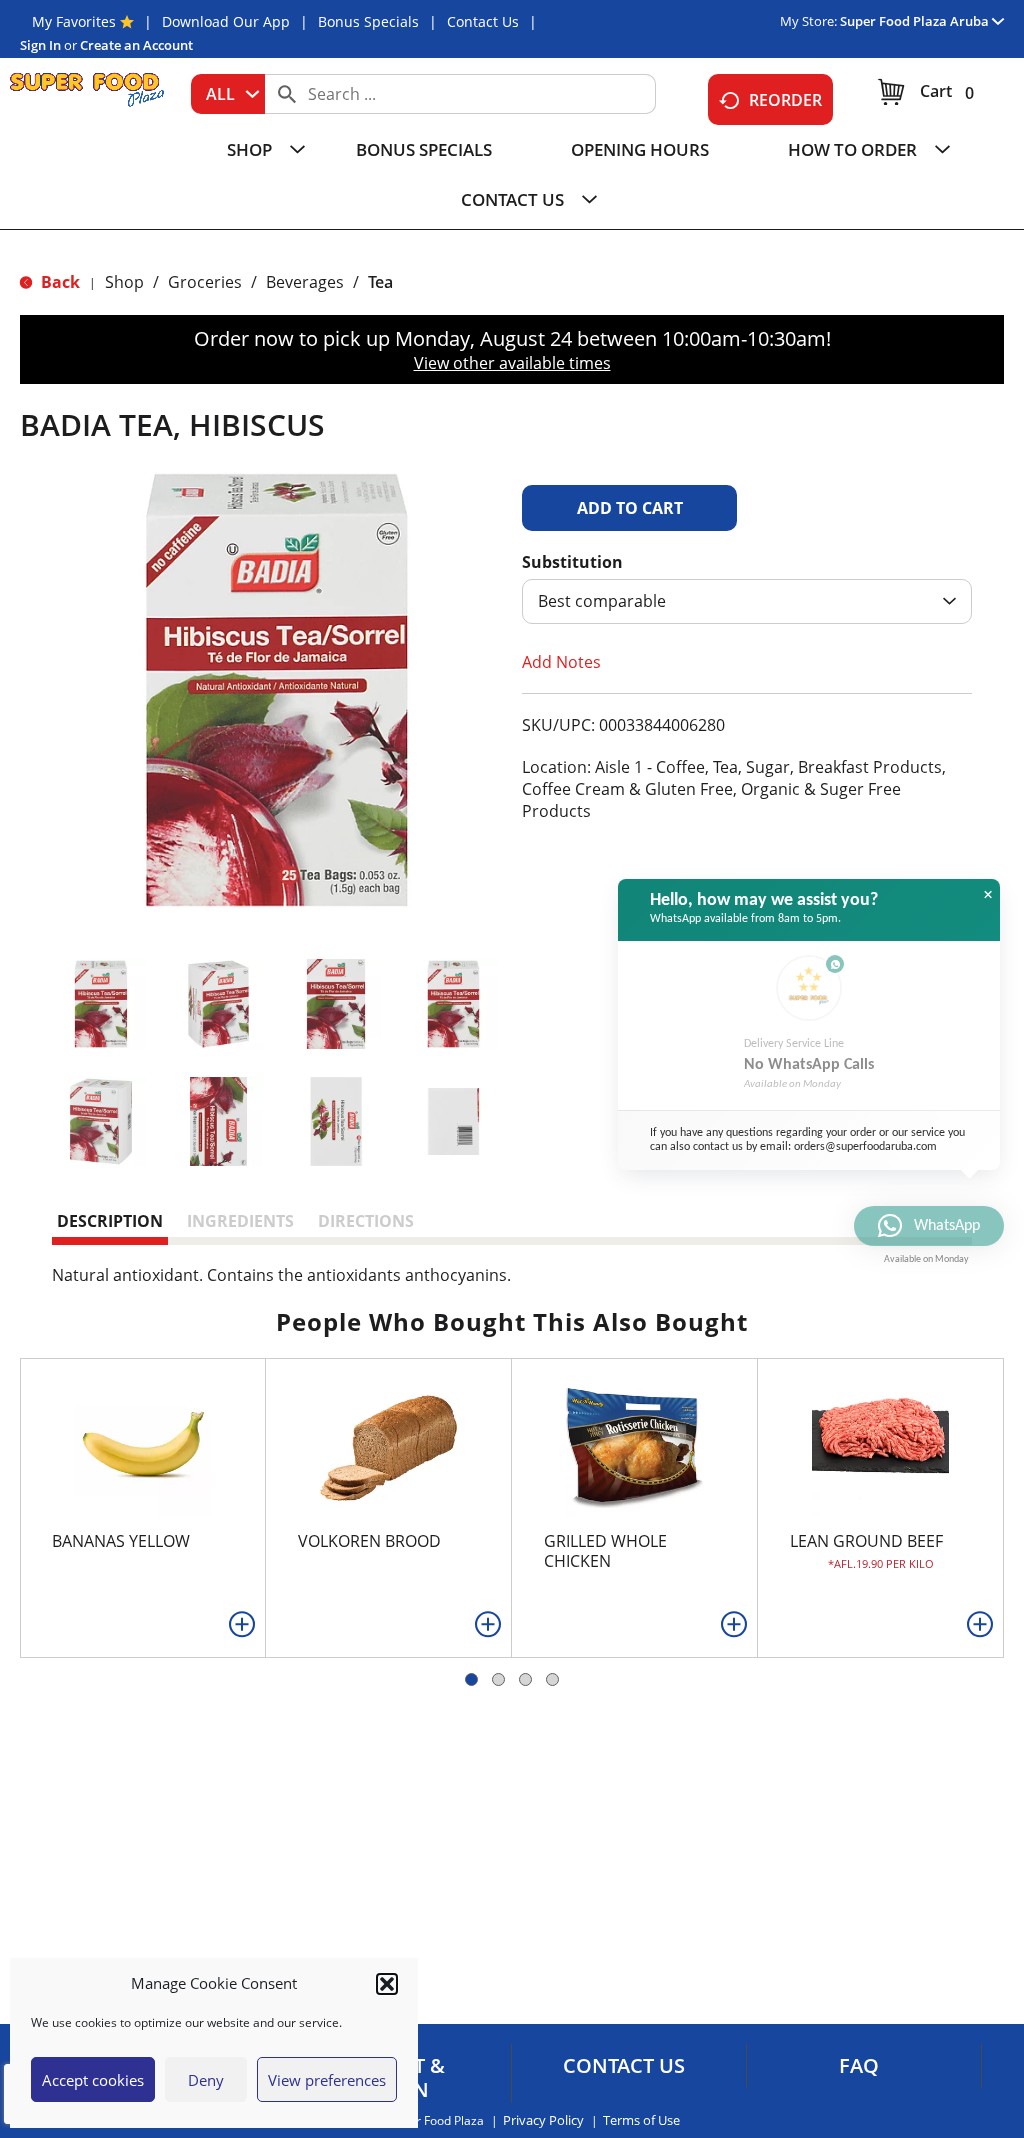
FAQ (859, 2066)
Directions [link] (366, 1221)
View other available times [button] (512, 363)
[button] (387, 1984)
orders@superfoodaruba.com (865, 1147)
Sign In (40, 45)
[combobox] (228, 94)
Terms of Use (641, 2120)
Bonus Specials (368, 21)
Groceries (205, 282)
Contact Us (483, 21)
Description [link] (110, 1221)
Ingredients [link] (240, 1221)
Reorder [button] (785, 100)
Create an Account (136, 45)
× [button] (988, 895)
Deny (206, 2080)
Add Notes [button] (561, 662)
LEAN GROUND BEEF (866, 1541)
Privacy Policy (543, 2120)
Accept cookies (93, 2080)
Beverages (305, 282)
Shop (124, 282)
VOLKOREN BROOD (369, 1541)
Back (58, 282)
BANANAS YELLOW (121, 1541)
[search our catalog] (287, 94)
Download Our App (226, 21)
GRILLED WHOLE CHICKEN (605, 1551)
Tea (380, 282)
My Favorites (74, 21)
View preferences (327, 2080)
